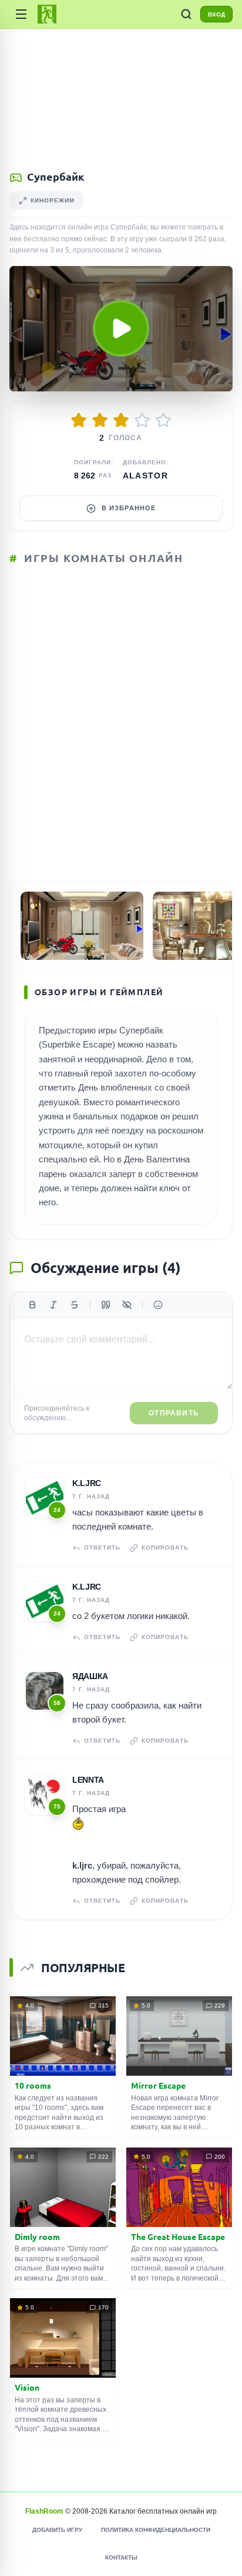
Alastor (146, 476)
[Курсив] (53, 1305)
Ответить (102, 1548)
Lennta (88, 1780)
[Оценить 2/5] (100, 420)
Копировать (165, 1548)
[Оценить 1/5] (79, 420)
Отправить (174, 1413)
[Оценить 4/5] (142, 420)
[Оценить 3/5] (121, 420)
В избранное (129, 508)
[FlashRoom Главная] (47, 14)
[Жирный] (32, 1305)
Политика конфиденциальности (156, 2530)
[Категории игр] (21, 14)
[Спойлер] (127, 1305)
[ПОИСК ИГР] (186, 14)
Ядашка (90, 1676)
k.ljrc (87, 1483)
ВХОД (216, 14)
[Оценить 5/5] (163, 420)
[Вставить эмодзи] (158, 1305)
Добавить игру (57, 2530)
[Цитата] (106, 1305)
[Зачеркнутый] (75, 1305)
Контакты (121, 2557)
